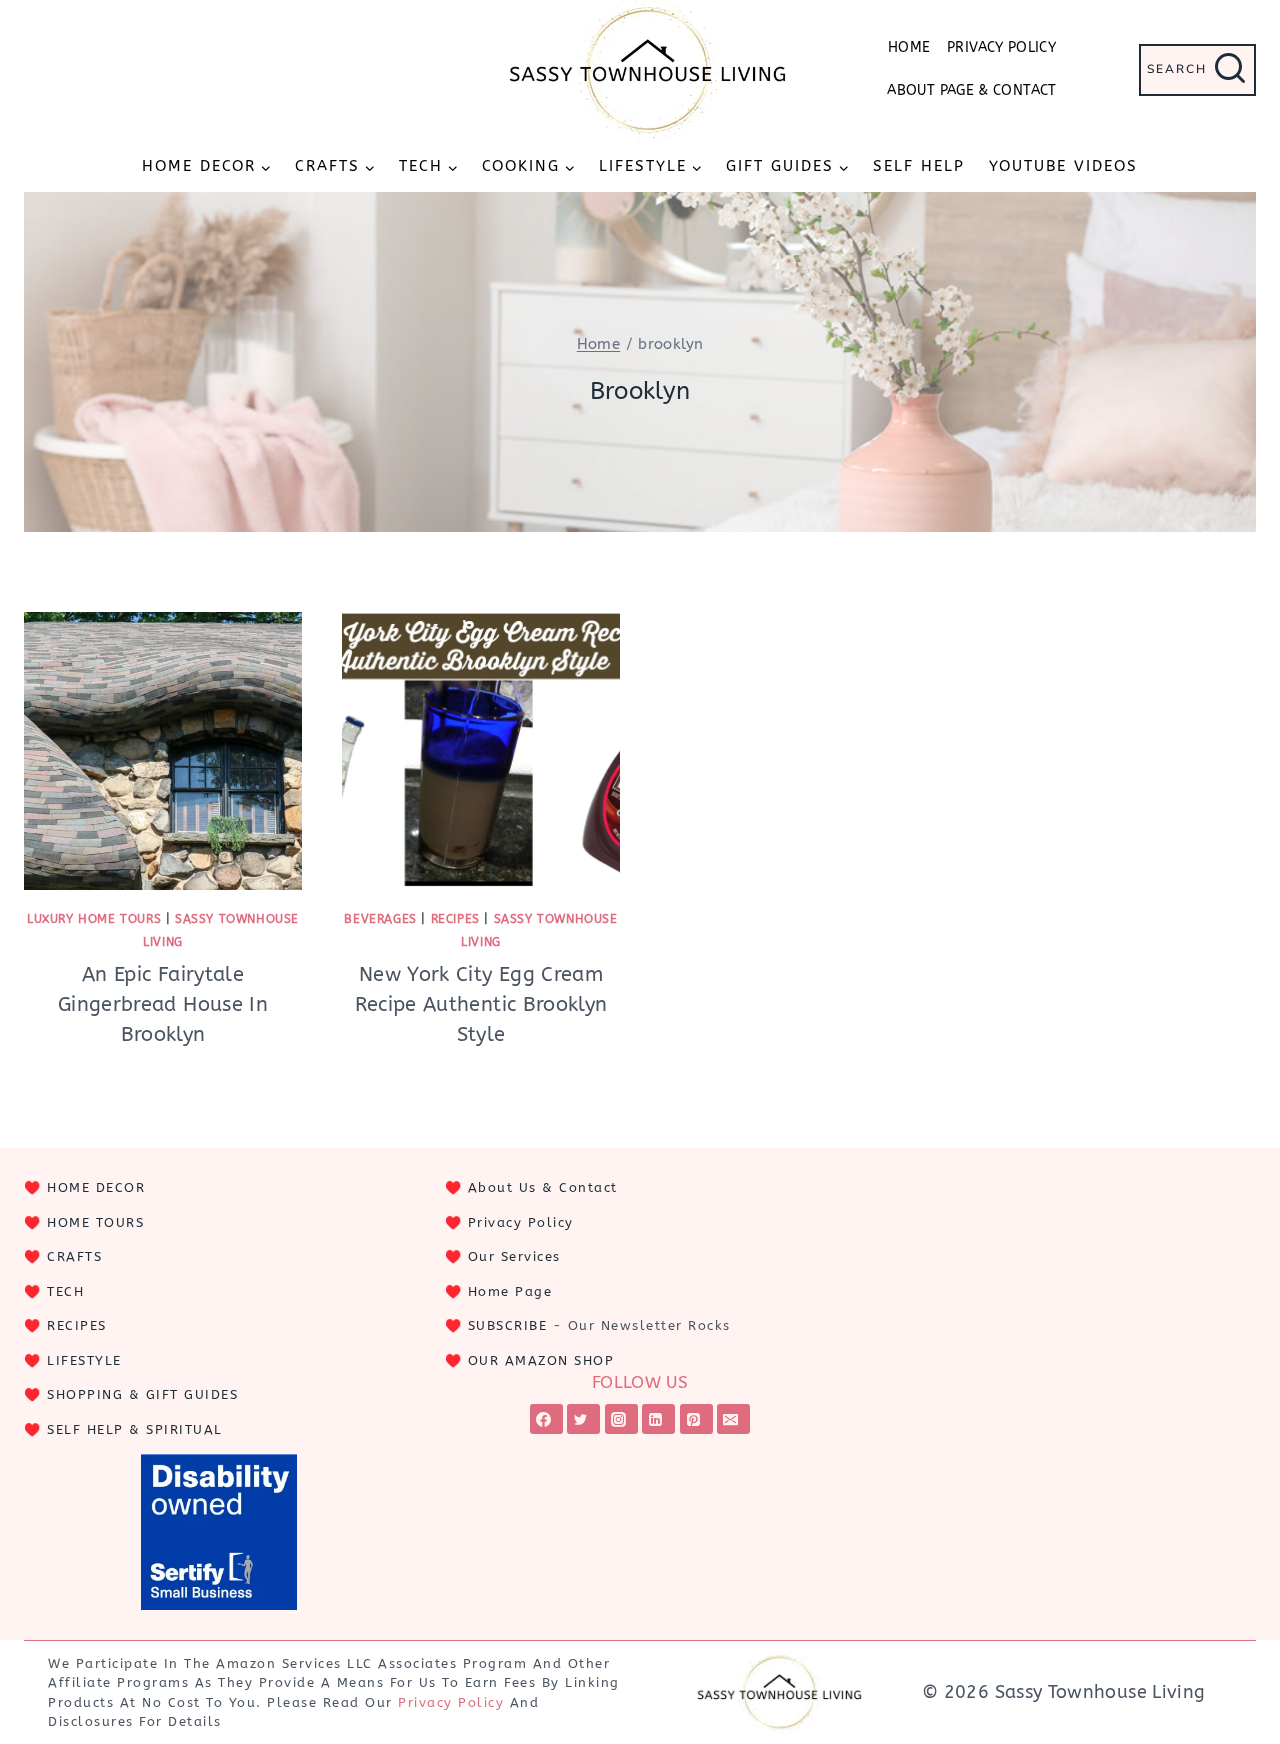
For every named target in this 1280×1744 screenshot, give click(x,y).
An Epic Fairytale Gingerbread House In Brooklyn (163, 1004)
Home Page (510, 1291)
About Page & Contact (971, 90)
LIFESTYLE (84, 1360)
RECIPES (77, 1325)
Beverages (380, 919)
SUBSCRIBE (508, 1325)
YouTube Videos (1063, 166)
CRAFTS (74, 1256)
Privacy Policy (1001, 47)
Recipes (455, 919)
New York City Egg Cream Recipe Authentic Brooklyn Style (481, 1004)
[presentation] (163, 751)
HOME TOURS (95, 1222)
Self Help (919, 166)
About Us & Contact (543, 1187)
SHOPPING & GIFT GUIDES (142, 1394)
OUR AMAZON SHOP (541, 1360)
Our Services (514, 1256)
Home (909, 47)
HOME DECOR (96, 1187)
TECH (65, 1291)
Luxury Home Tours (94, 919)
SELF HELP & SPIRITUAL (135, 1429)
